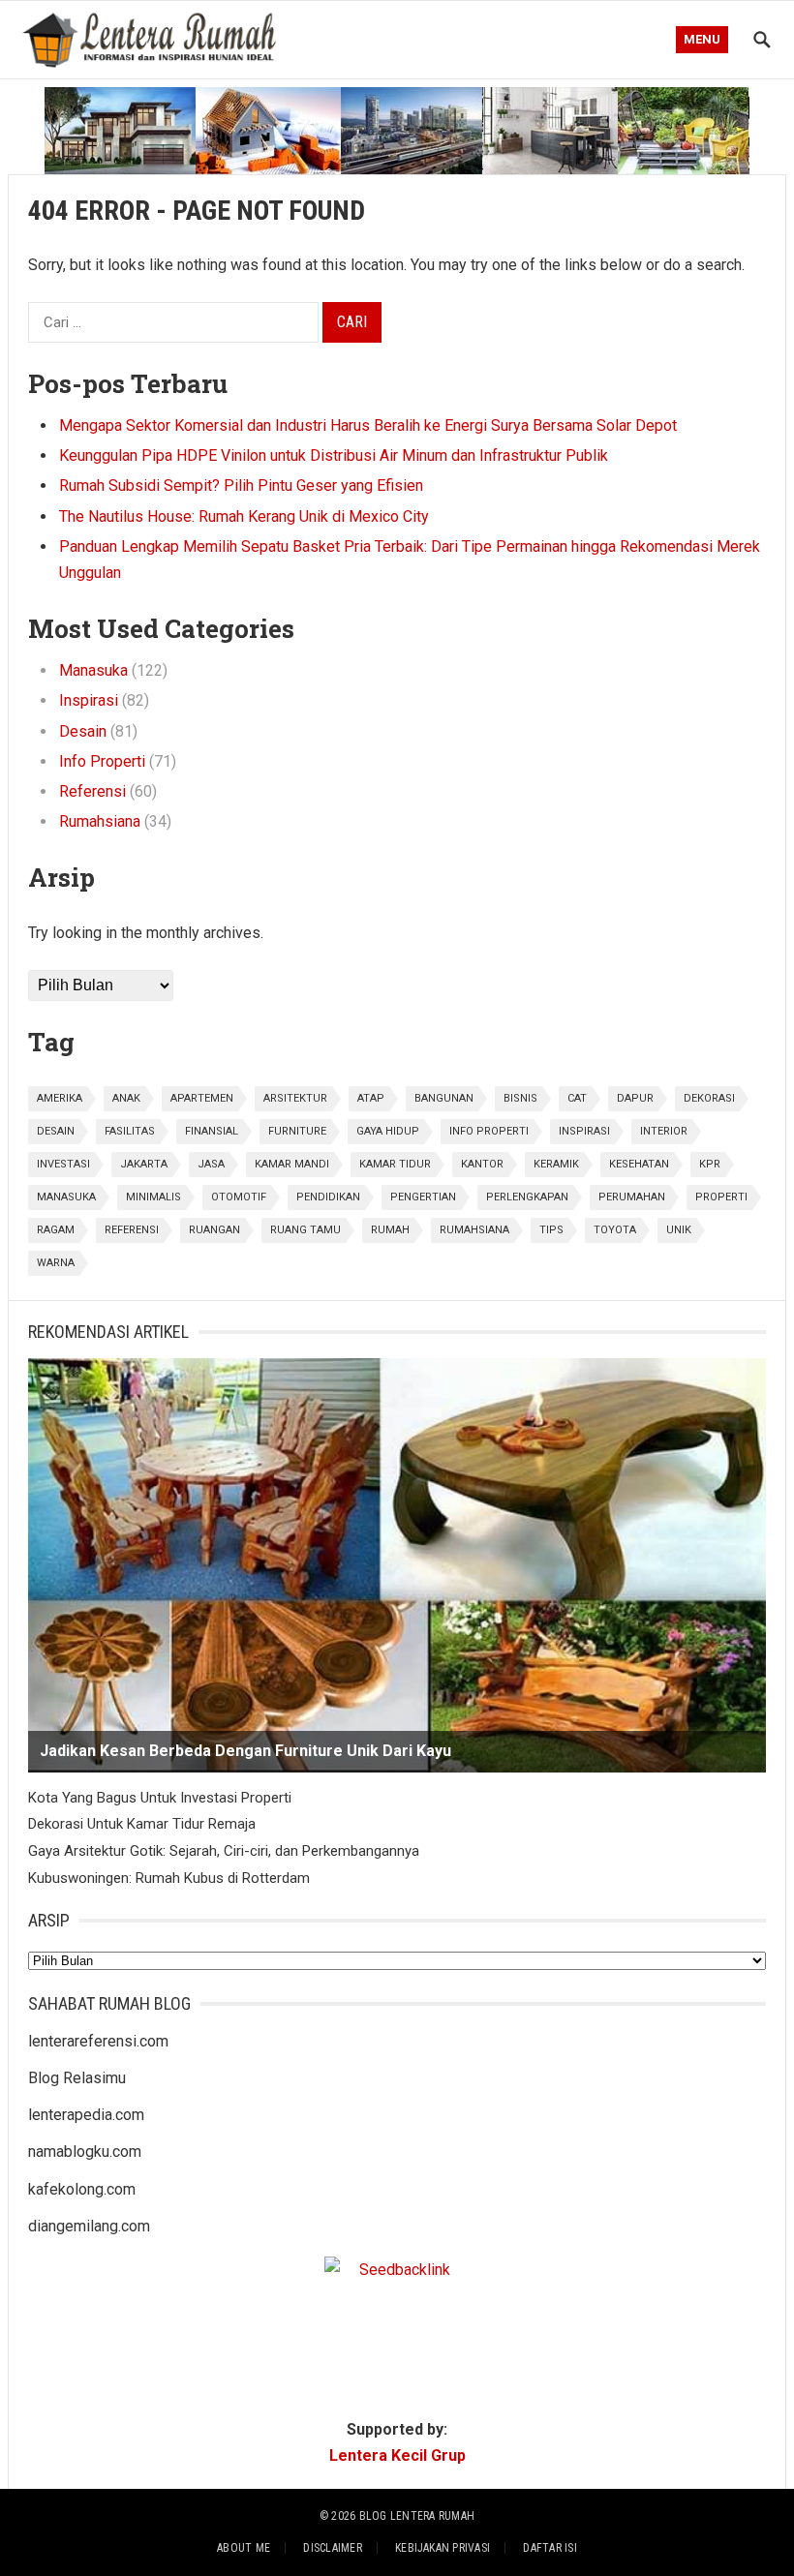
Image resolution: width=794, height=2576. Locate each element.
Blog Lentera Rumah (417, 2516)
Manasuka (93, 670)
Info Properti (102, 761)
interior (664, 1131)
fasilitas (130, 1131)
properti (721, 1197)
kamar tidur (395, 1164)
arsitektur (295, 1098)
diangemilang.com (89, 2226)
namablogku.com (85, 2152)
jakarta (144, 1164)
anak (126, 1098)
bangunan (444, 1098)
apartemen (202, 1098)
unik (679, 1230)
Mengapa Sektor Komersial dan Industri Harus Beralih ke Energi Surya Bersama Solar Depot (368, 425)
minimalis (153, 1197)
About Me (244, 2548)
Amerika (60, 1098)
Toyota (615, 1230)
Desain (83, 731)
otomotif (239, 1197)
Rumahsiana (100, 821)
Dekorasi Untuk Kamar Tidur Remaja (142, 1824)
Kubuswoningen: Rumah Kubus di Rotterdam (169, 1878)
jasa (211, 1164)
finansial (212, 1131)
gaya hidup (388, 1131)
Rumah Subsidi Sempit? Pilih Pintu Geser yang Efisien (241, 485)
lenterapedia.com (86, 2115)
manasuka (66, 1197)
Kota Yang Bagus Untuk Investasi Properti (160, 1798)
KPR (710, 1164)
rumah (390, 1230)
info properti (489, 1131)
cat (577, 1098)
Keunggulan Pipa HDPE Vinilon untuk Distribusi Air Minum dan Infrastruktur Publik (334, 455)
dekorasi (709, 1098)
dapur (635, 1098)
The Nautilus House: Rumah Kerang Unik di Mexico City (244, 516)
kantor (482, 1164)
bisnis (520, 1098)
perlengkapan (527, 1197)
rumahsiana (474, 1230)
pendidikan (328, 1197)
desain (56, 1131)
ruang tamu (305, 1230)
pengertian (423, 1197)
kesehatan (639, 1164)
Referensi (92, 791)
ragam (56, 1230)
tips (551, 1230)
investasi (63, 1164)
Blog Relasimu (77, 2078)
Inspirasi (89, 700)
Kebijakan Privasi (443, 2548)
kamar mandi (292, 1164)
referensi (132, 1230)
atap (371, 1098)
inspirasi (584, 1131)
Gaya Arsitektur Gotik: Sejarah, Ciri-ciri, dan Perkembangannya (224, 1851)
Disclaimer (332, 2548)
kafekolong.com (82, 2189)
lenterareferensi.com (98, 2041)
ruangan (214, 1230)
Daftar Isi (550, 2548)
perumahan (632, 1197)
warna (56, 1263)
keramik (556, 1164)
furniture (297, 1131)
